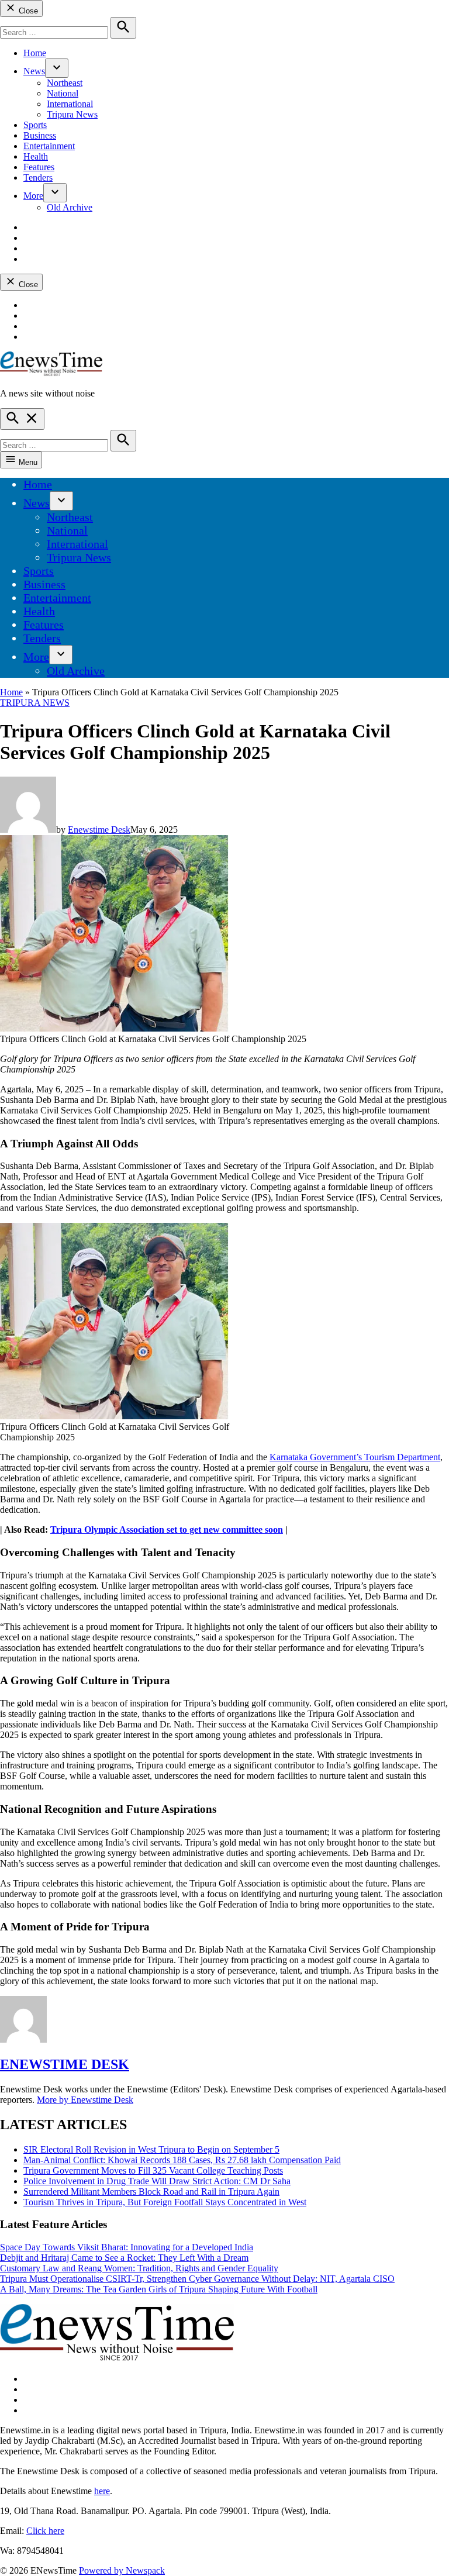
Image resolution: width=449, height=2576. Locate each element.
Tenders (38, 177)
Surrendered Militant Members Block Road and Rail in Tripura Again (151, 2192)
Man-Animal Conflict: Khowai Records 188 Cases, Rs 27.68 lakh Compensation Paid (182, 2160)
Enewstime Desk (99, 830)
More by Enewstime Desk (85, 2100)
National (63, 93)
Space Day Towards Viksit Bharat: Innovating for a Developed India (127, 2247)
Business (40, 135)
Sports (35, 125)
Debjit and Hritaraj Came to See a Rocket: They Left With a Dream (124, 2258)
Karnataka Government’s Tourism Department (355, 1457)
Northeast (65, 83)
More (33, 196)
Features (39, 167)
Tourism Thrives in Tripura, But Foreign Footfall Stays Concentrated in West (165, 2202)
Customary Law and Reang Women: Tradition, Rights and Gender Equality (139, 2268)
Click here (45, 2531)
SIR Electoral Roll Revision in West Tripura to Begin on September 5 (151, 2149)
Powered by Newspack (122, 2570)
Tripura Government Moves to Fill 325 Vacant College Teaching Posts (153, 2170)
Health (36, 156)
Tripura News (72, 114)
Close (27, 11)
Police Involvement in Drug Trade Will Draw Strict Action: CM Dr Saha (157, 2181)
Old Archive (70, 207)
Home (35, 53)
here (102, 2491)
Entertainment (49, 146)
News (34, 71)
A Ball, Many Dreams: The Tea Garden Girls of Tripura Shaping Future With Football (159, 2289)
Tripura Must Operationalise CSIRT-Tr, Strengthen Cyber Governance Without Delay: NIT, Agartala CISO (197, 2279)
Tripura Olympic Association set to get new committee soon (167, 1530)
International (70, 104)
